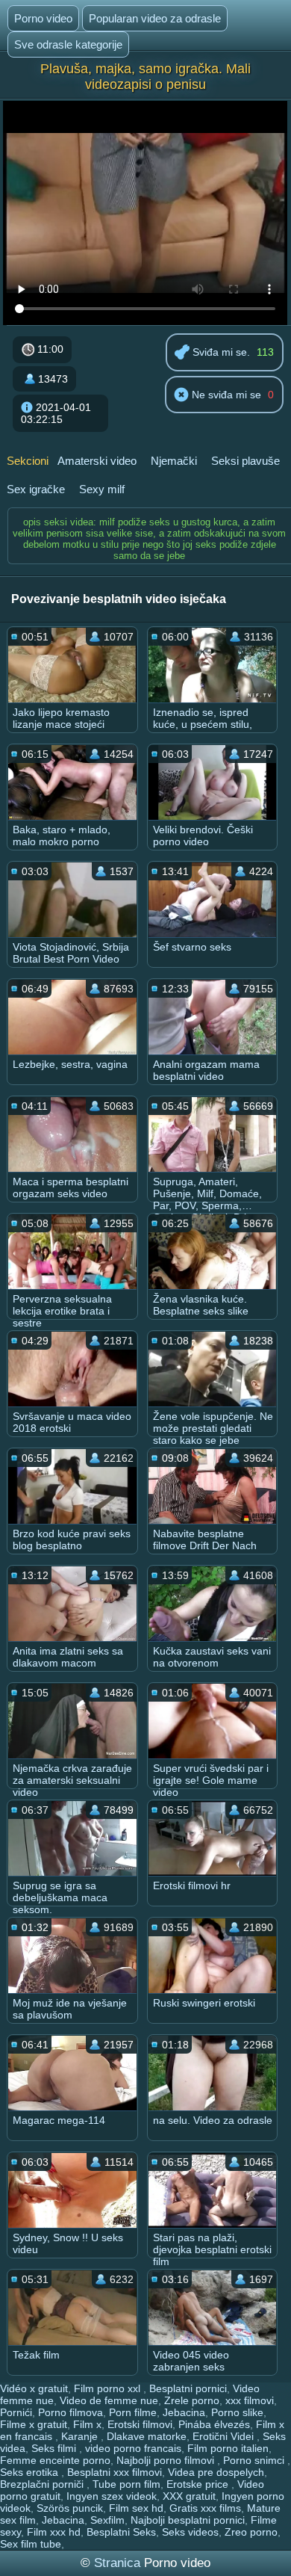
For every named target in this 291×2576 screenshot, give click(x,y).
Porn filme (133, 2412)
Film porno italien (228, 2448)
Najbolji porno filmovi (167, 2460)
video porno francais (133, 2448)
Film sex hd (136, 2508)
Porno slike (237, 2412)
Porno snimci (255, 2460)
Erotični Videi (225, 2436)
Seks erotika (31, 2472)
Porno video (43, 18)
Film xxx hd (54, 2532)
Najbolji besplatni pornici (188, 2520)
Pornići (16, 2412)
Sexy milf (102, 489)
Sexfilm (107, 2520)
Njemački (174, 461)
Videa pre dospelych (216, 2472)
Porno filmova (71, 2412)
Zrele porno (192, 2400)
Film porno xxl (109, 2388)
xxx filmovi (250, 2400)
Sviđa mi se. (220, 352)
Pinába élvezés (214, 2424)
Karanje (81, 2436)
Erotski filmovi (140, 2424)
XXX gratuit (189, 2496)
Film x (87, 2424)
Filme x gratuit (34, 2424)
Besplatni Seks (121, 2532)
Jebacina (184, 2412)
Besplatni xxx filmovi (115, 2472)
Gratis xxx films (205, 2508)
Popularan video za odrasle (155, 18)
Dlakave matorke (147, 2436)
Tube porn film (126, 2484)
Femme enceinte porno (55, 2460)
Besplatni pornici (188, 2388)
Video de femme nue (109, 2400)
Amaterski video (97, 461)
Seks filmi (55, 2448)
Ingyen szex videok (112, 2496)
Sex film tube (31, 2544)
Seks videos (190, 2532)
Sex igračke (36, 489)
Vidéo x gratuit (34, 2388)
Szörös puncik (70, 2508)
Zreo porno (251, 2532)
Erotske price (199, 2484)
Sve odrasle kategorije (68, 44)
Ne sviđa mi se (225, 395)
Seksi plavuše (245, 461)
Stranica (119, 2563)
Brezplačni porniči (43, 2484)
